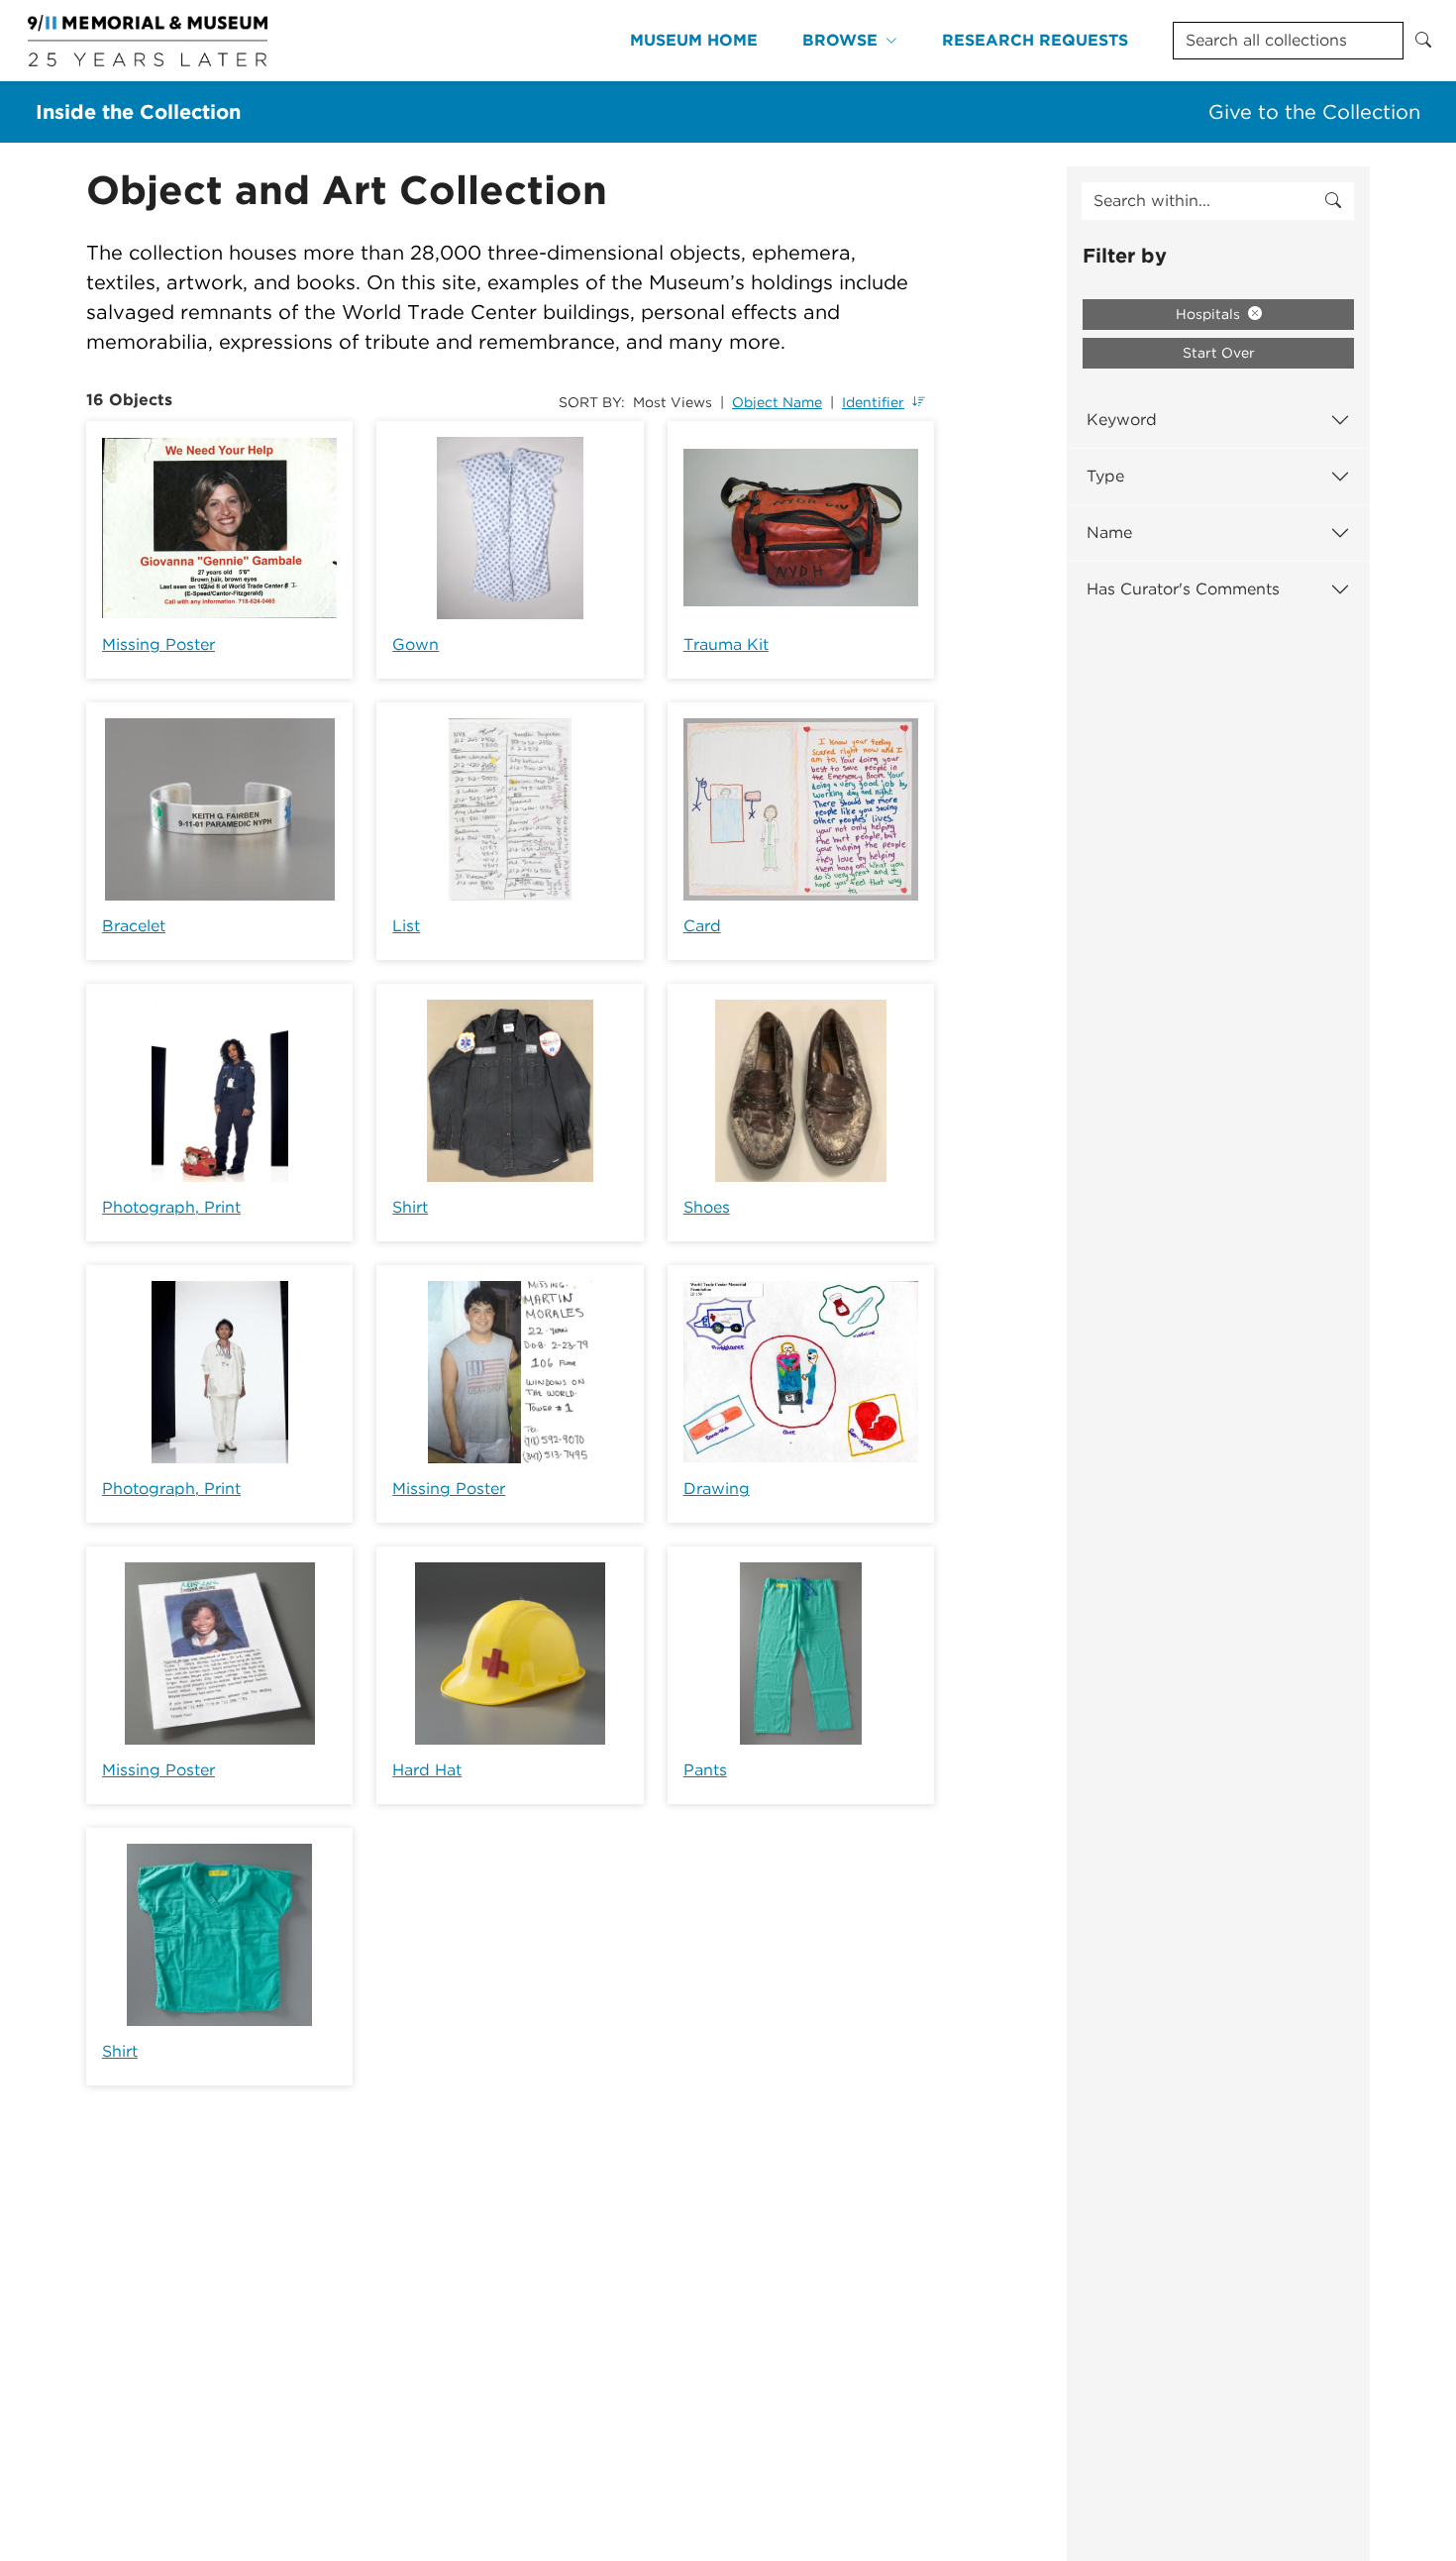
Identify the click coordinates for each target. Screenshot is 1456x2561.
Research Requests (1035, 40)
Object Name (777, 402)
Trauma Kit (726, 644)
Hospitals (1210, 314)
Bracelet (134, 926)
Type (1105, 476)
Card (702, 926)
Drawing (717, 1489)
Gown (416, 644)
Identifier (873, 402)
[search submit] (1333, 201)
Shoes (707, 1207)
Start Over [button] (1219, 353)
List (406, 926)
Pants (705, 1770)
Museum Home (694, 40)
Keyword (1122, 420)
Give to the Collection (1314, 112)
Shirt (410, 1207)
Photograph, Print (171, 1207)
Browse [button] (840, 40)
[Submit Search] (1423, 41)
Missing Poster (158, 644)
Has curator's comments (1183, 589)
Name (1109, 533)
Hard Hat (427, 1770)
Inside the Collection (138, 112)
